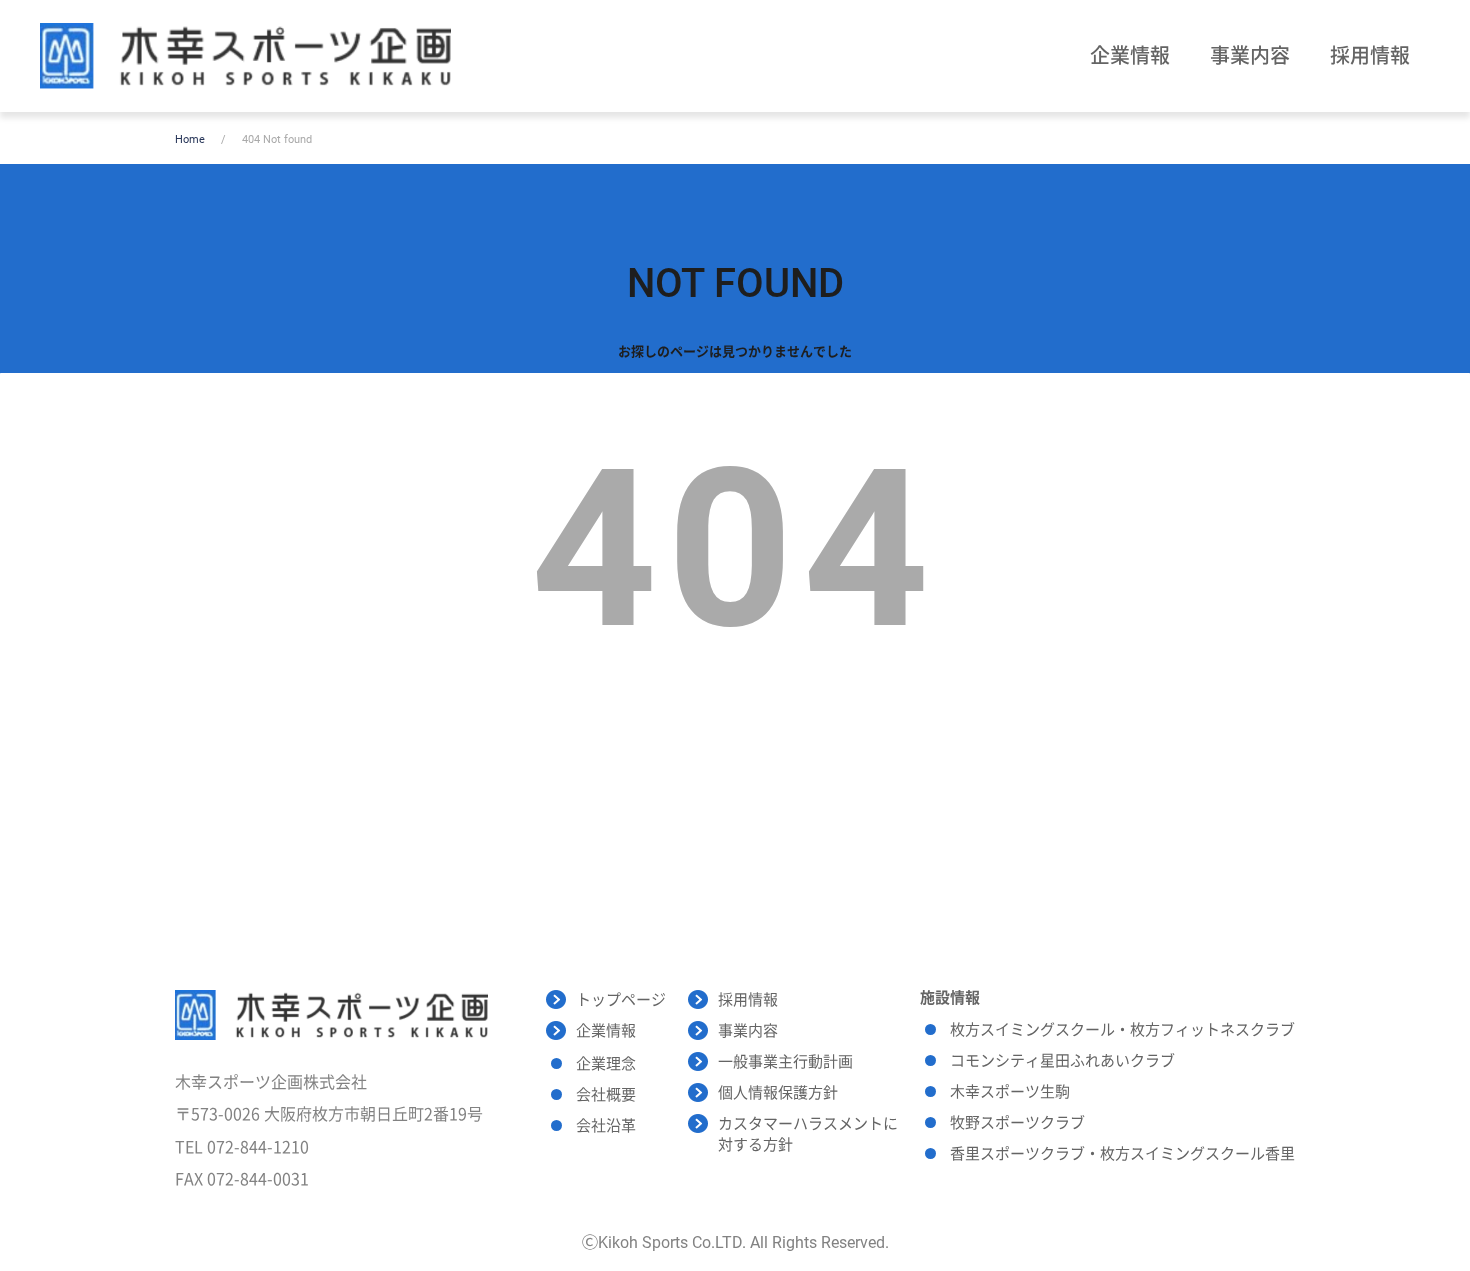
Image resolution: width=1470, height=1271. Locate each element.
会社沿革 (606, 1126)
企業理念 (606, 1064)
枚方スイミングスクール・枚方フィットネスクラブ (1122, 1030)
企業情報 (1130, 56)
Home (190, 139)
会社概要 (606, 1095)
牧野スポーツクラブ (1017, 1123)
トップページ (621, 1000)
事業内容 (1250, 56)
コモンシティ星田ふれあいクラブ (1062, 1061)
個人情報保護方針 (778, 1093)
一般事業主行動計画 (785, 1062)
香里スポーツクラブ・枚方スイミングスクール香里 (1122, 1154)
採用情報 (1370, 56)
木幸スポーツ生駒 (1010, 1092)
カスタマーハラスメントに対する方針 (808, 1134)
